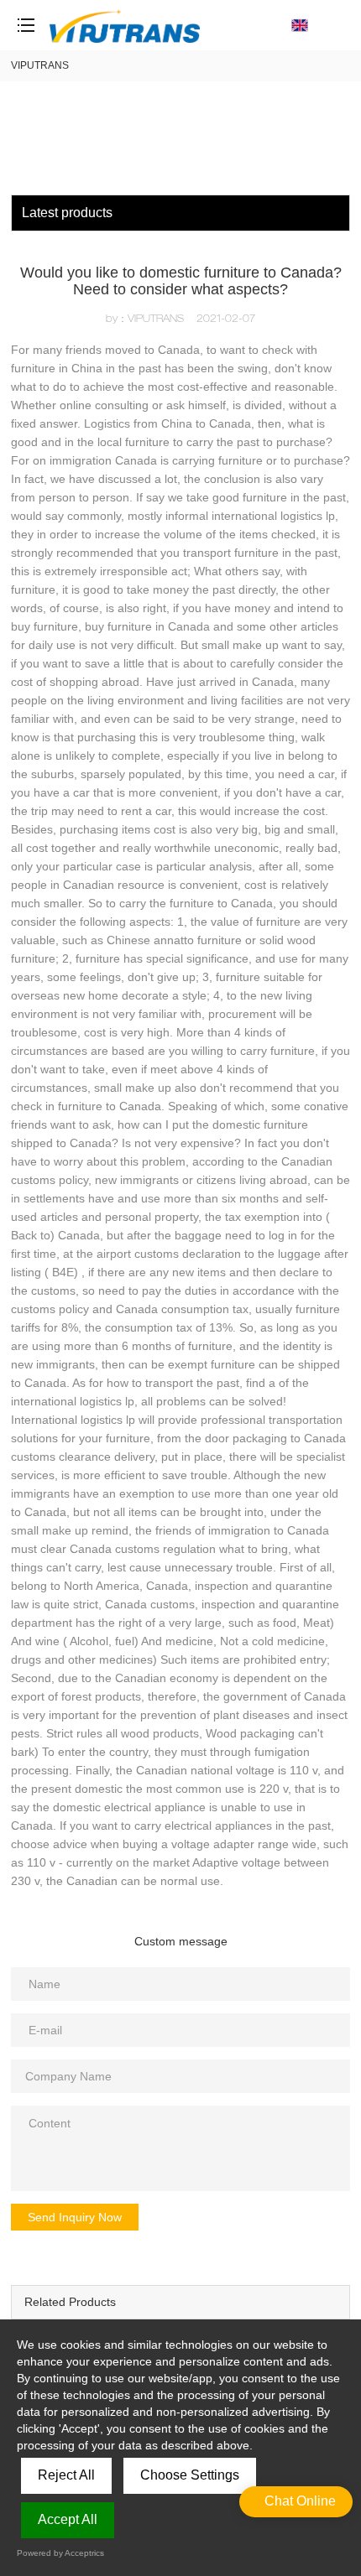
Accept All (68, 2519)
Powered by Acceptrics (60, 2553)
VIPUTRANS (40, 65)
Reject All (66, 2475)
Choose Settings (190, 2475)
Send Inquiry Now (75, 2217)
